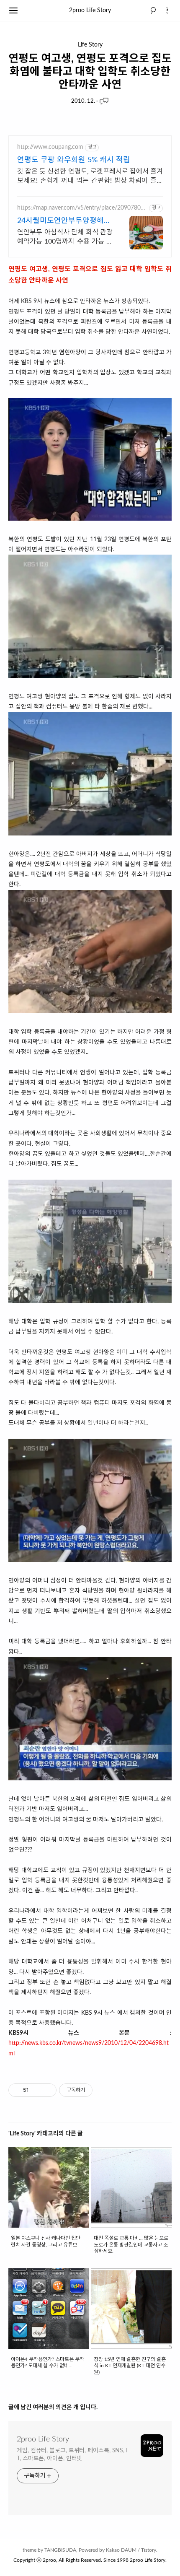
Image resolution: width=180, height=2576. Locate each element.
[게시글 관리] (47, 2090)
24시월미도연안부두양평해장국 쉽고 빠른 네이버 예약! (64, 222)
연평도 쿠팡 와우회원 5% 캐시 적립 (74, 160)
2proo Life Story (90, 10)
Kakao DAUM (121, 2550)
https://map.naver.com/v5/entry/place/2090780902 (82, 208)
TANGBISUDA (60, 2550)
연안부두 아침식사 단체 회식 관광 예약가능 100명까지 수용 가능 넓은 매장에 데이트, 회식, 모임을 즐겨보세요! (65, 237)
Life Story (90, 45)
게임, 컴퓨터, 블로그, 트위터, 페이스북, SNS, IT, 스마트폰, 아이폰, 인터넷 (72, 2455)
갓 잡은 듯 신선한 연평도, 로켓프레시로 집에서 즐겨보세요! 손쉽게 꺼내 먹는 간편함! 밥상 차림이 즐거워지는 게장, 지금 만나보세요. (90, 177)
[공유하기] (37, 2090)
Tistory (149, 2550)
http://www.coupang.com (50, 147)
